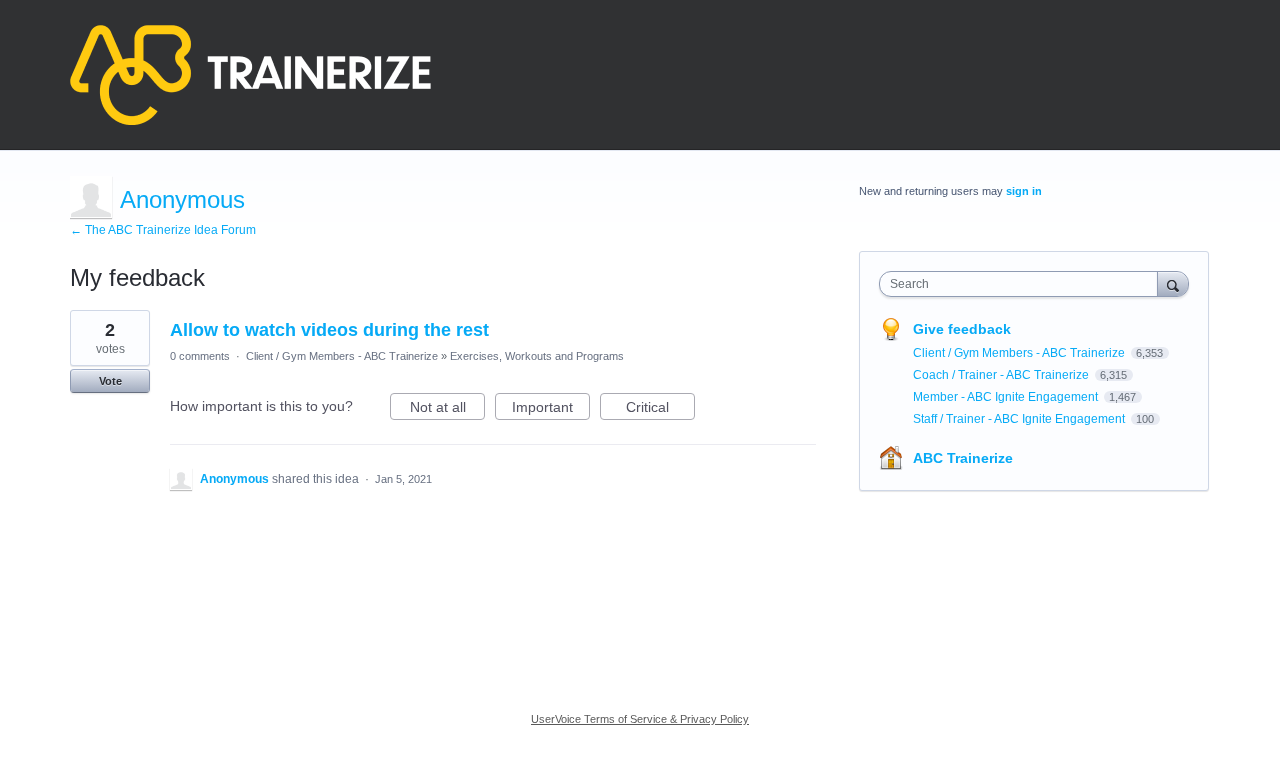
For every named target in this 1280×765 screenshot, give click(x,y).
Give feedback (962, 329)
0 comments (200, 356)
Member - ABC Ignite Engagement (1007, 397)
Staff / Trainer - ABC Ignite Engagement (1020, 419)
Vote (110, 381)
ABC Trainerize (963, 458)
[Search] (1173, 283)
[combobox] (1023, 284)
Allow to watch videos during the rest (329, 330)
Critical (660, 409)
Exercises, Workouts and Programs (537, 356)
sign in (1024, 191)
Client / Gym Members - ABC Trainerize (342, 356)
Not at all (447, 409)
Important (551, 409)
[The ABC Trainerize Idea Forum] (250, 75)
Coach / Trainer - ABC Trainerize (1002, 375)
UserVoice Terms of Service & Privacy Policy (640, 719)
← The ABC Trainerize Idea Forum (163, 230)
